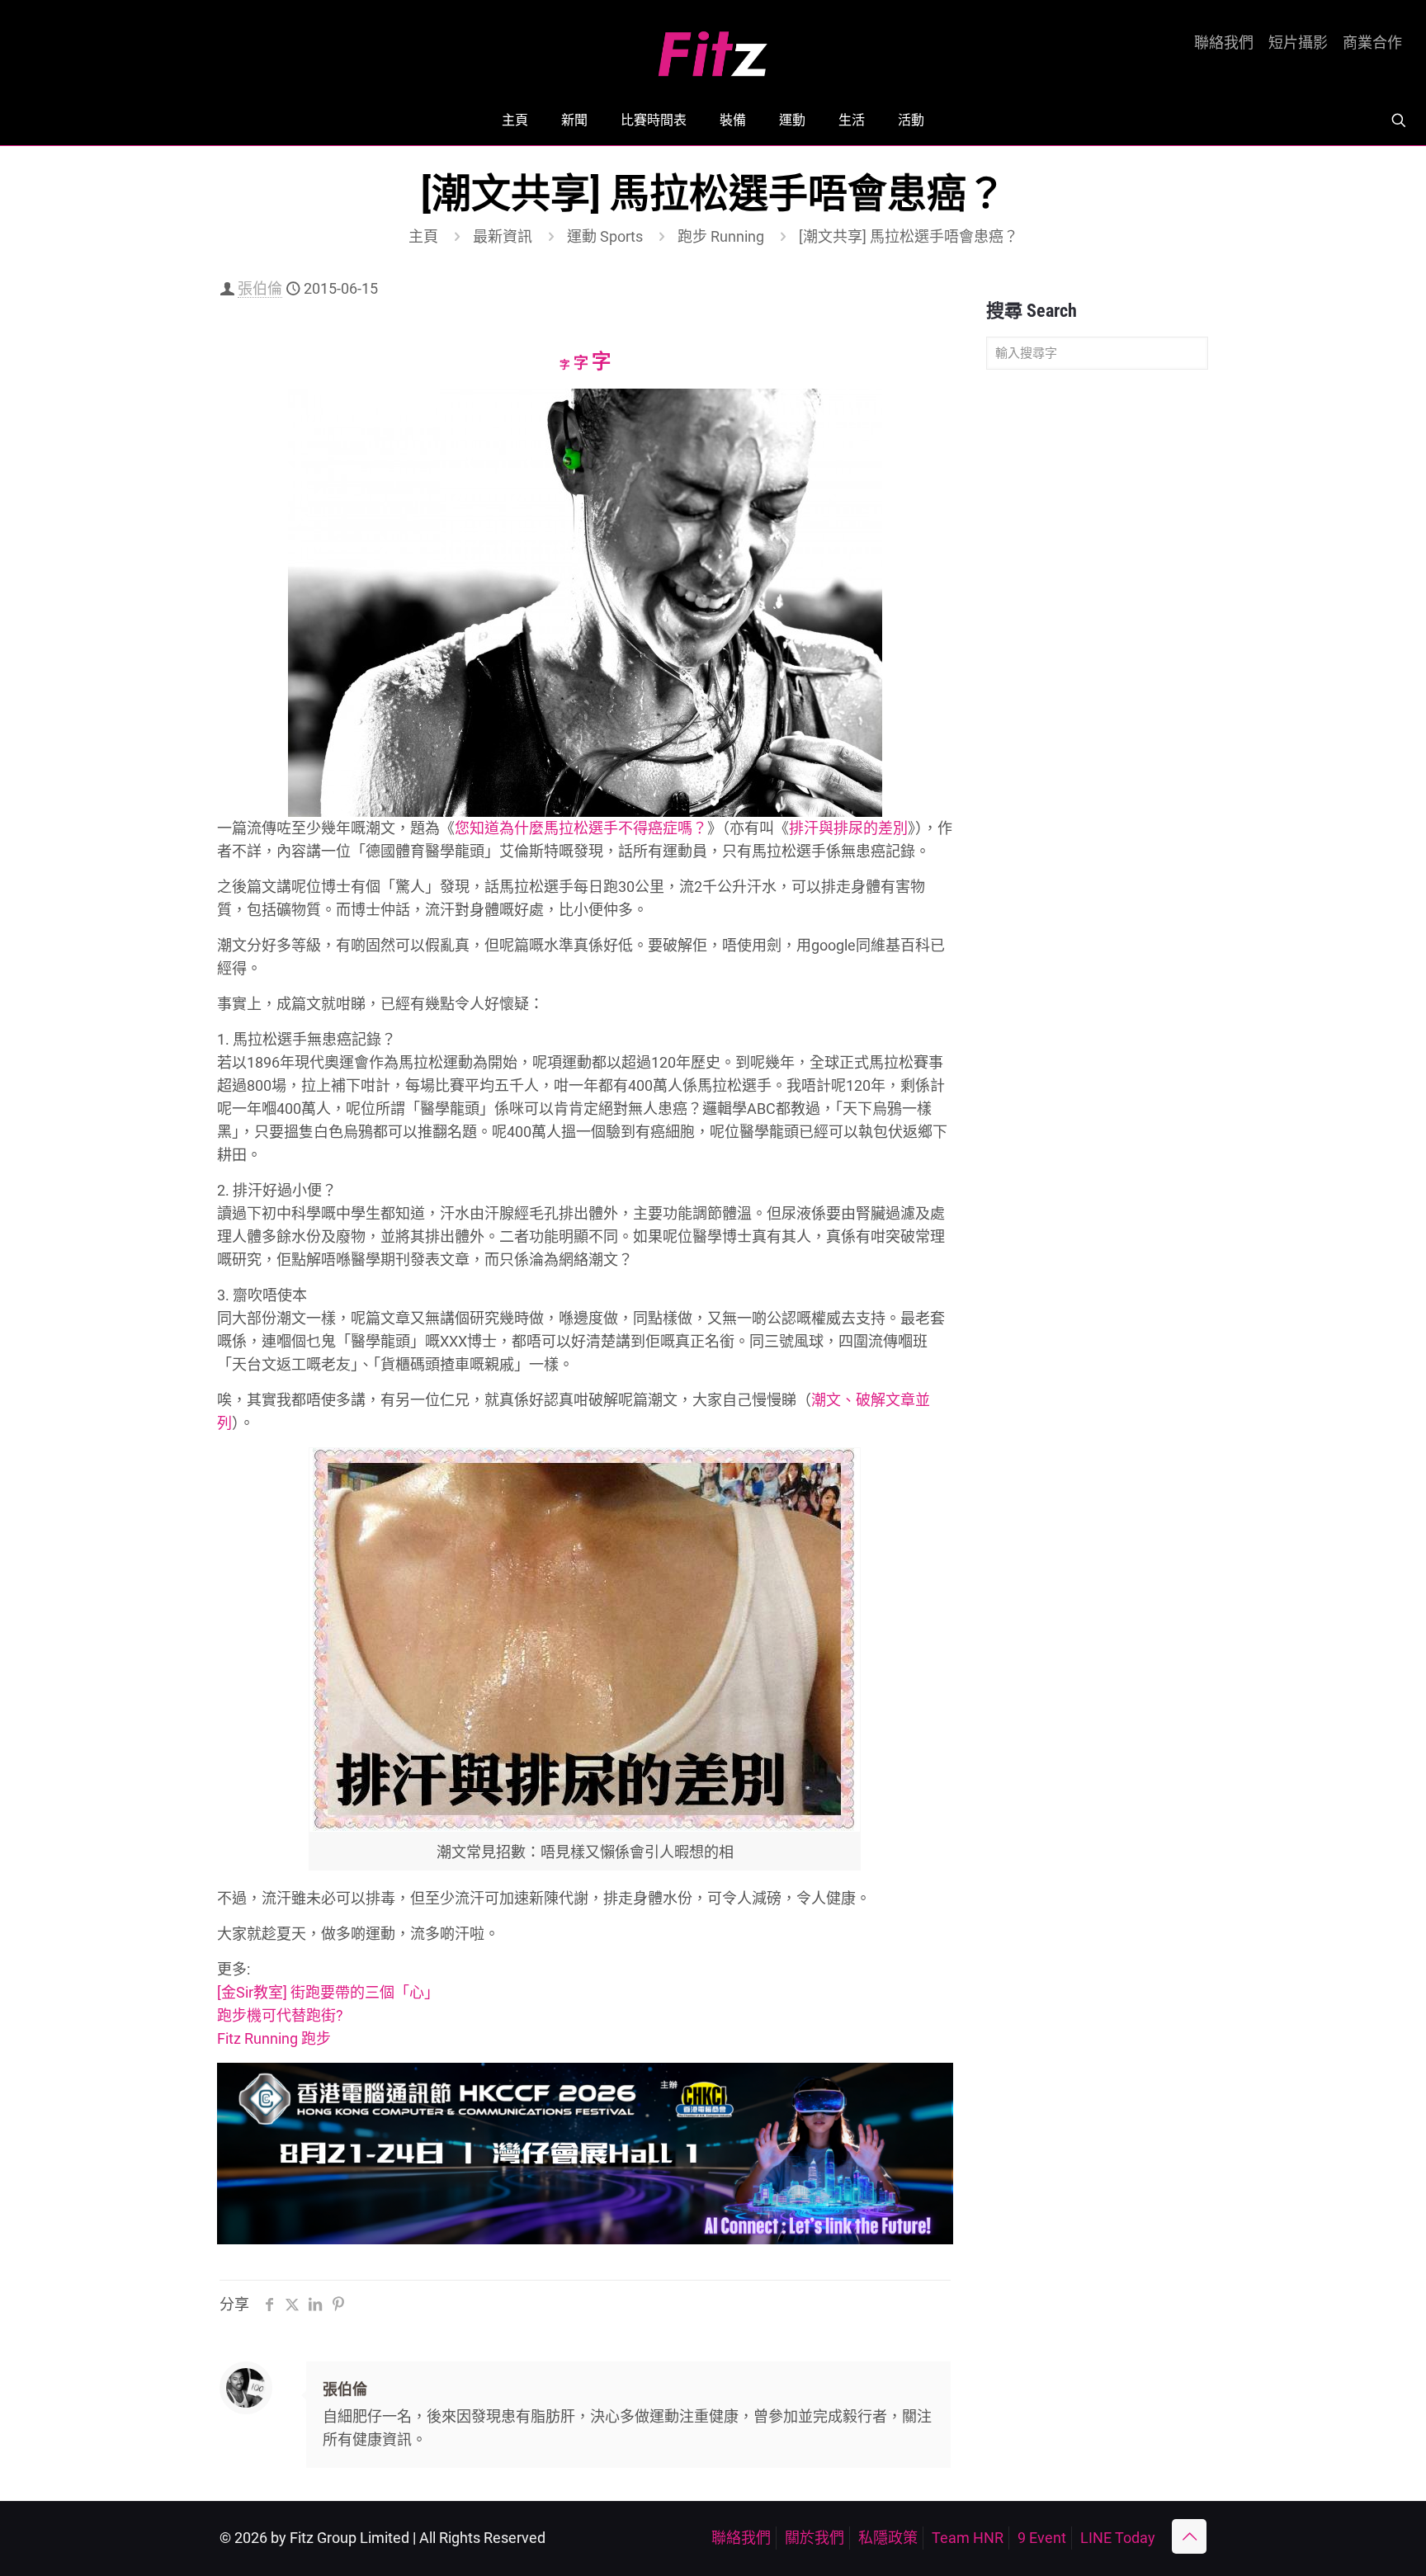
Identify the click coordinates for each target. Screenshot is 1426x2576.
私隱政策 (888, 2538)
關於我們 (815, 2538)
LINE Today (1118, 2538)
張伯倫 (260, 288)
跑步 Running (721, 236)
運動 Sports (605, 236)
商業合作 (1372, 43)
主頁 (423, 236)
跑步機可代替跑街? (280, 2015)
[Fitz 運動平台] (713, 47)
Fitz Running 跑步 (274, 2038)
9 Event (1042, 2538)
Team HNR (968, 2538)
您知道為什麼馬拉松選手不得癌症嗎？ (581, 828)
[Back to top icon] (1189, 2536)
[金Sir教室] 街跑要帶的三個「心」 (328, 1992)
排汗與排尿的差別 (848, 828)
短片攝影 (1298, 43)
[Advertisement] (1097, 642)
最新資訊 (503, 236)
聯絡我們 (1224, 43)
